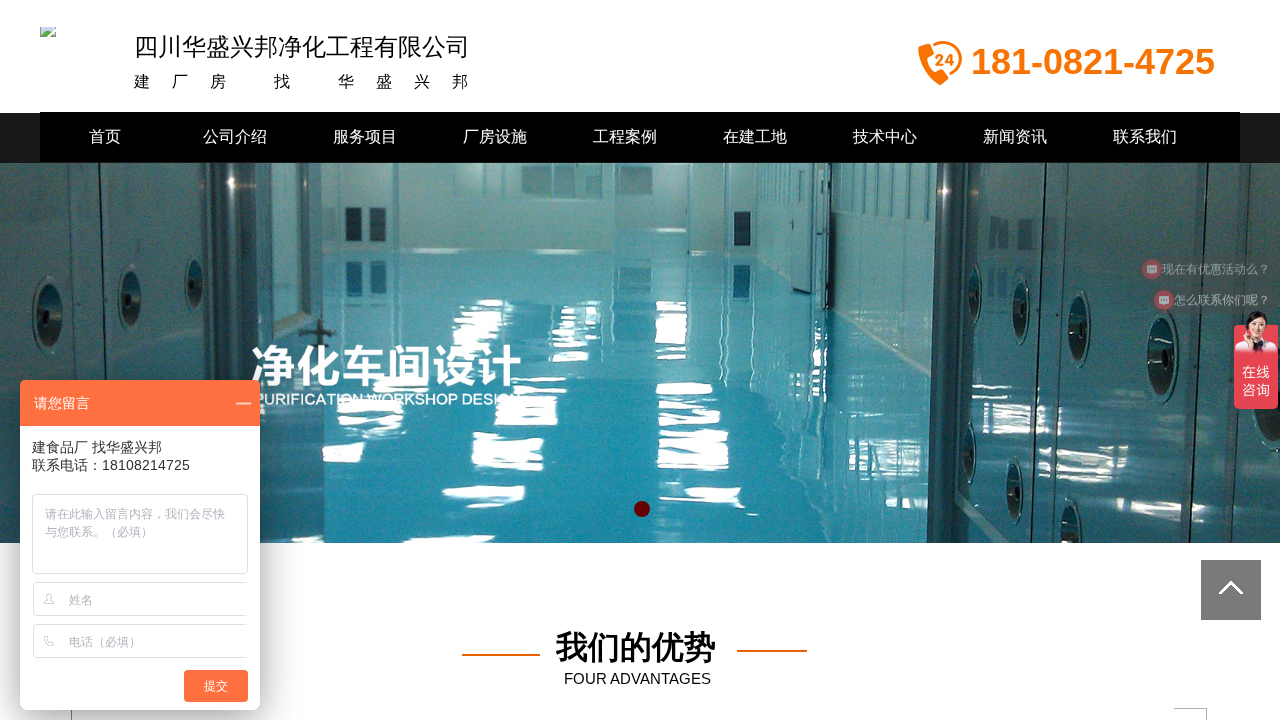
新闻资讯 (1015, 136)
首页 (105, 136)
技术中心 (885, 136)
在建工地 (755, 136)
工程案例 (625, 136)
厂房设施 (495, 136)
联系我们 (1145, 136)
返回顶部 (1231, 590)
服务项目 (365, 136)
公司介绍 (235, 136)
